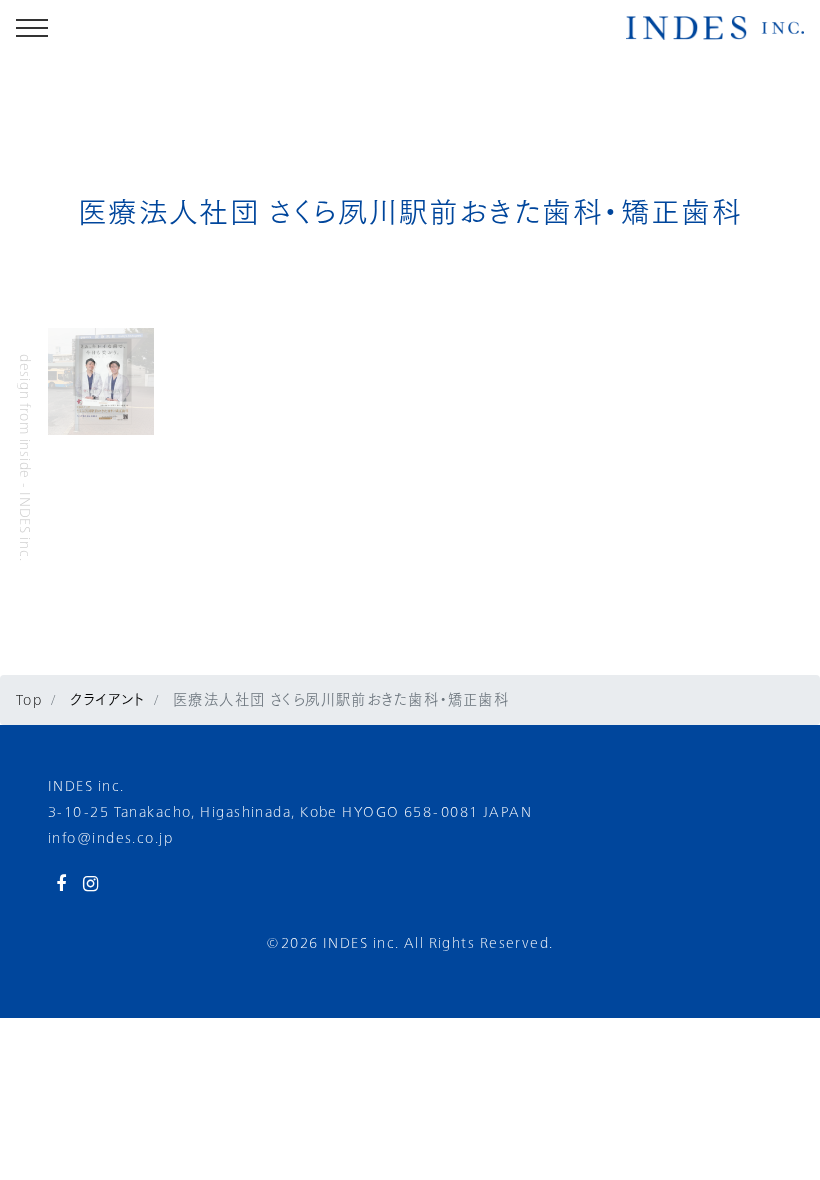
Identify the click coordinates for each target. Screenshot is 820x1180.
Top (29, 699)
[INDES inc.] (715, 28)
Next (169, 382)
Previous (33, 382)
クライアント (105, 699)
